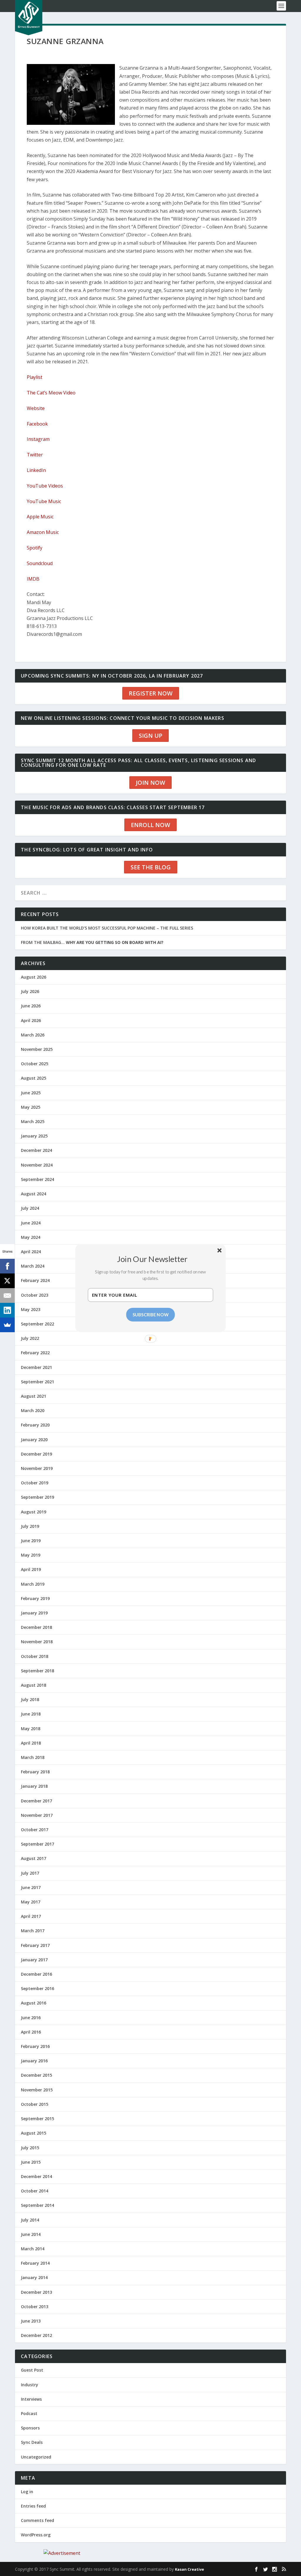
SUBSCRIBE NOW (151, 1314)
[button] (153, 1258)
